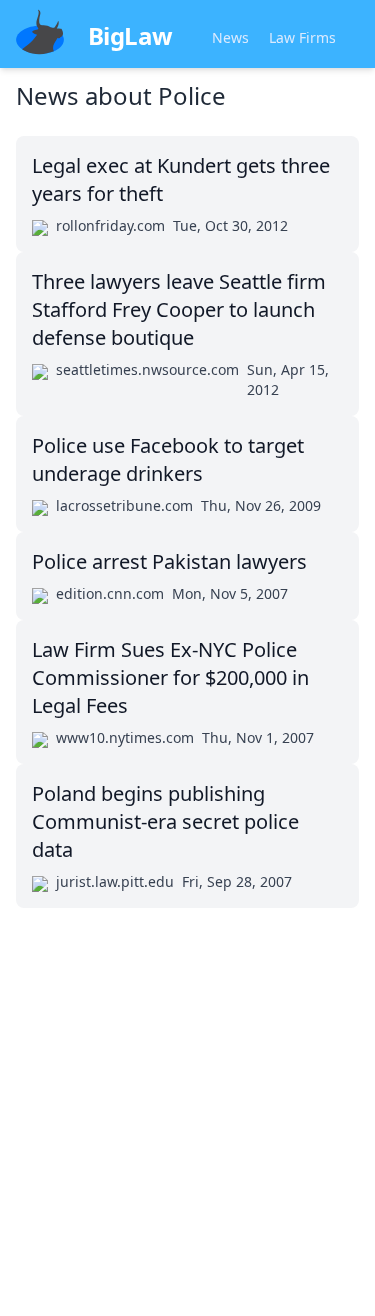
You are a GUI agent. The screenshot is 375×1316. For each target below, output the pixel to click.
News (230, 37)
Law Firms (302, 37)
